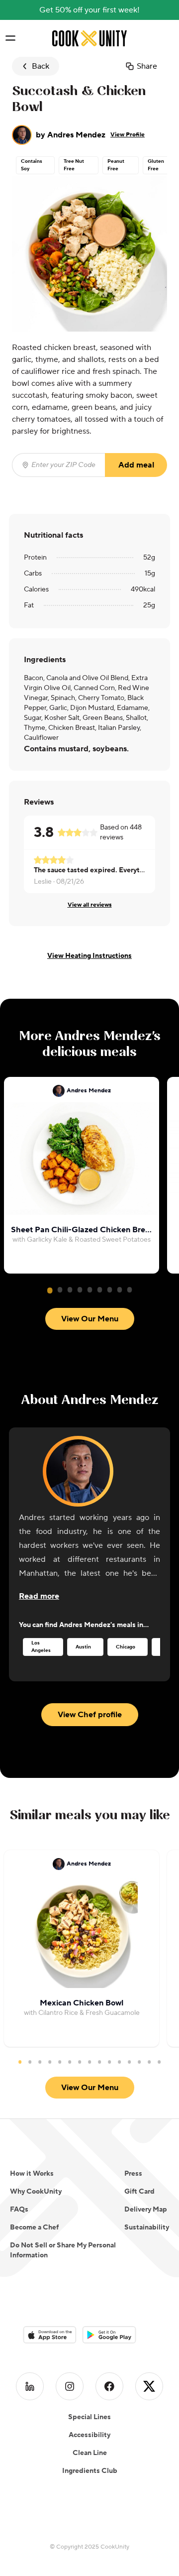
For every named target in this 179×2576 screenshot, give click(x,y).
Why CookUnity (36, 2192)
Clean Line (90, 2453)
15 (159, 2062)
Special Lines (89, 2417)
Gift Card (139, 2192)
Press (133, 2174)
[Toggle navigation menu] (10, 38)
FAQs (19, 2210)
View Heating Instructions (89, 956)
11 (119, 2062)
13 (139, 2062)
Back (41, 66)
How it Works (32, 2174)
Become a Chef (34, 2227)
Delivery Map (146, 2210)
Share (147, 66)
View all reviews (90, 905)
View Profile (128, 135)
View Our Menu (90, 1319)
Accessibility (89, 2435)
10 (109, 2062)
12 (129, 2062)
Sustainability (147, 2227)
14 (149, 2062)
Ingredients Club (90, 2471)
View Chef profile (90, 1715)
